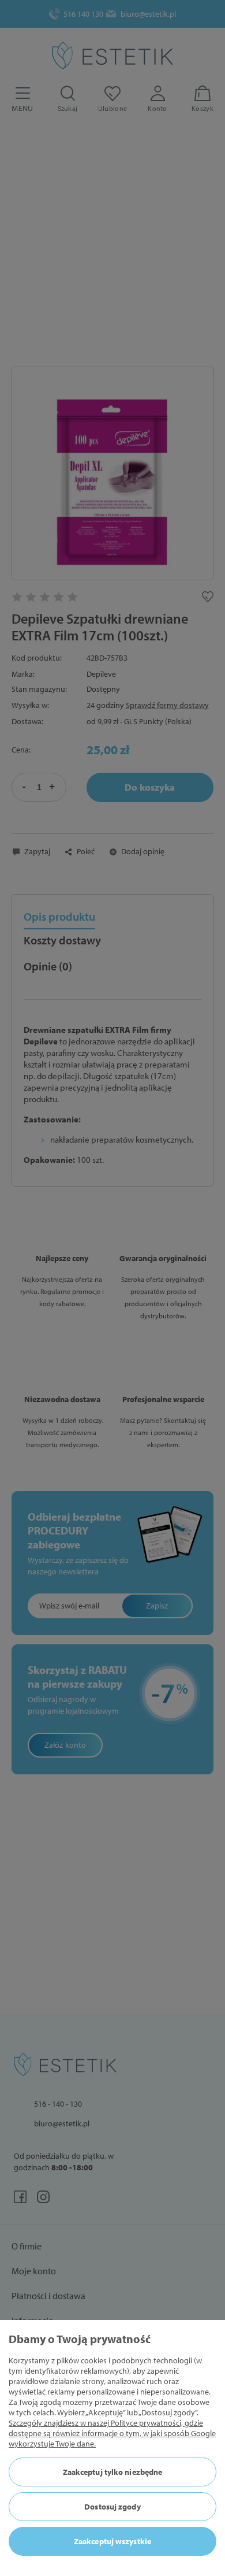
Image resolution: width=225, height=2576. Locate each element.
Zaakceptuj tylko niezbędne (113, 2472)
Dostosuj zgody (112, 2507)
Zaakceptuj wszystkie (112, 2541)
